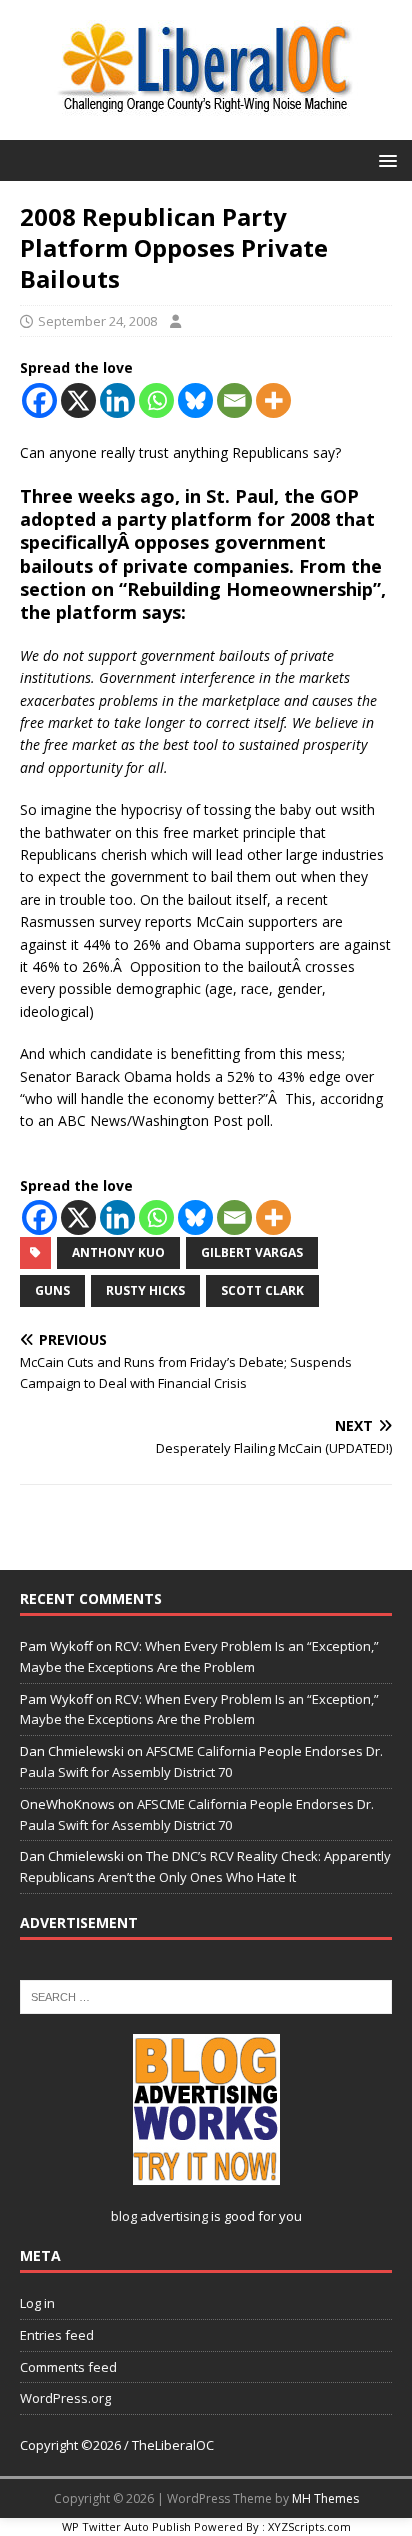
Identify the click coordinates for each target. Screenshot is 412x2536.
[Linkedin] (117, 400)
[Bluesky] (195, 400)
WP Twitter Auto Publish (126, 2526)
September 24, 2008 (97, 321)
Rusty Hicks (145, 1290)
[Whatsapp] (156, 400)
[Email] (234, 400)
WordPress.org (65, 2398)
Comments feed (68, 2367)
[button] (384, 159)
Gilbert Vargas (252, 1252)
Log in (37, 2303)
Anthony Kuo (118, 1252)
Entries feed (57, 2335)
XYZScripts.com (309, 2526)
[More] (273, 400)
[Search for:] (206, 1996)
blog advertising (159, 2216)
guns (52, 1290)
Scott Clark (262, 1290)
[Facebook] (39, 400)
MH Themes (325, 2498)
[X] (78, 400)
